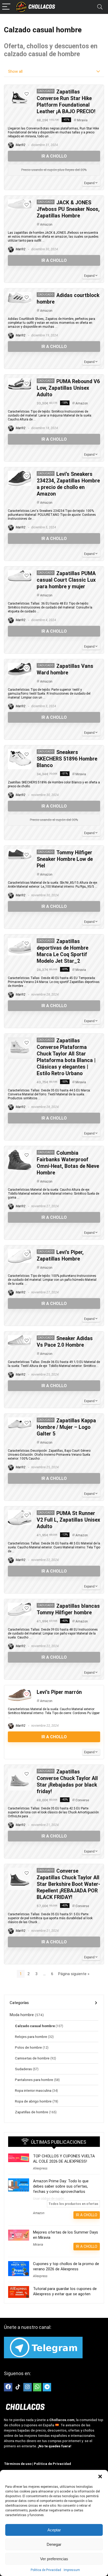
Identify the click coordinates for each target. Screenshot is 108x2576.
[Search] (100, 7)
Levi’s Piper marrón (59, 1692)
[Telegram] (47, 2387)
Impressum (72, 2570)
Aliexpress (40, 2168)
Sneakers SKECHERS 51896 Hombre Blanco (67, 759)
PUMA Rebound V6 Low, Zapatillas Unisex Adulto (68, 388)
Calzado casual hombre (35, 2026)
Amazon (46, 225)
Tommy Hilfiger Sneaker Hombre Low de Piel (65, 859)
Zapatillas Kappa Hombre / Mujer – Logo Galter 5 (66, 1427)
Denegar (54, 2544)
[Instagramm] (28, 2387)
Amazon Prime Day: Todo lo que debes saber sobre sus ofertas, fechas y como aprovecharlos (61, 2186)
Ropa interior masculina (33, 2090)
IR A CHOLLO (54, 156)
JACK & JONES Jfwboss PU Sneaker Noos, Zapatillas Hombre (68, 209)
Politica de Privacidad (46, 2570)
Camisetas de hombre (32, 2058)
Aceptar (54, 2530)
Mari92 (20, 145)
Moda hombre (22, 2015)
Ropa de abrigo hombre (33, 2101)
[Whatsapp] (37, 2387)
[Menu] (6, 7)
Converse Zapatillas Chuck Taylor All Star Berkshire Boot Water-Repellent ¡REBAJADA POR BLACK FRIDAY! (68, 1884)
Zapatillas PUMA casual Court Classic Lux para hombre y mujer (66, 580)
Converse (82, 1800)
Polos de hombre (28, 2047)
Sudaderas (23, 2069)
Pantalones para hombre (34, 2080)
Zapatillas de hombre (32, 2112)
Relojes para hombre (31, 2037)
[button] (100, 2476)
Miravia (82, 120)
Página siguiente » (74, 1974)
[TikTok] (18, 2387)
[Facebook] (8, 2387)
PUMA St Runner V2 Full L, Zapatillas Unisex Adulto (68, 1520)
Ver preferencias (54, 2559)
